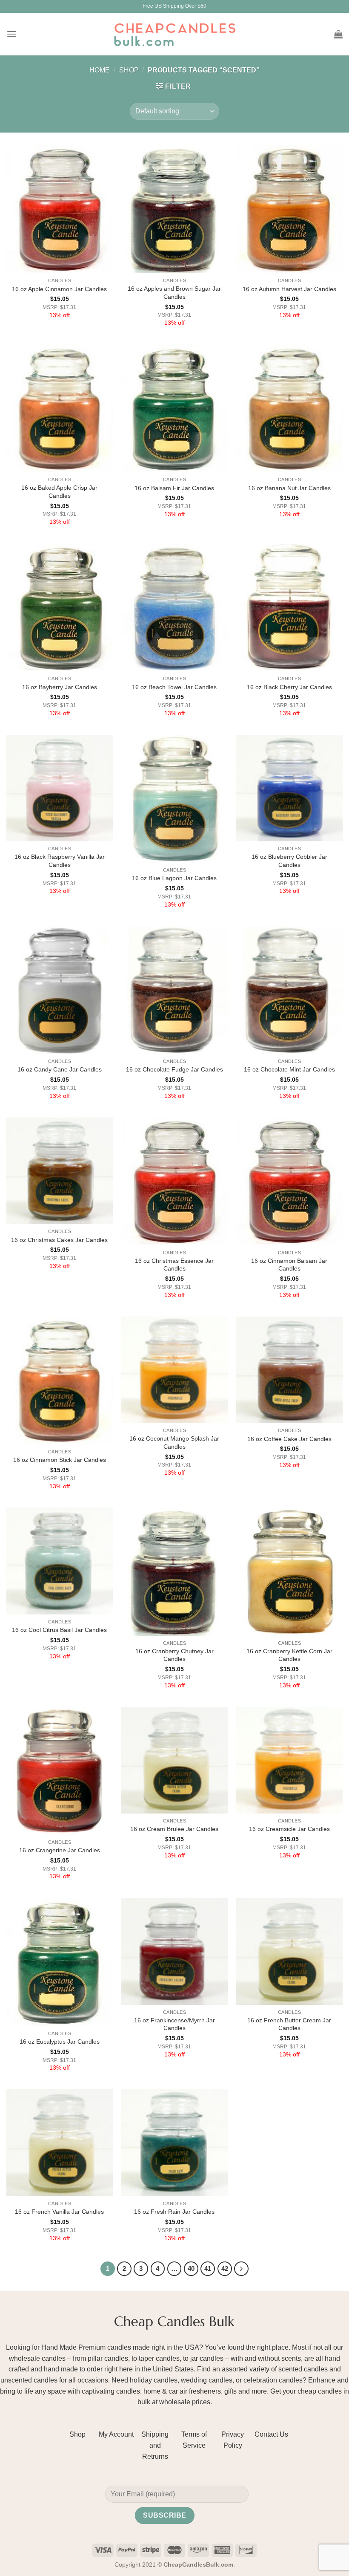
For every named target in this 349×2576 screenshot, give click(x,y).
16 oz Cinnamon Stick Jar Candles (60, 1460)
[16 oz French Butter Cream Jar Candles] (289, 1951)
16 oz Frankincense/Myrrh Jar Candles (174, 2024)
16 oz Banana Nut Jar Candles (289, 488)
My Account (116, 2434)
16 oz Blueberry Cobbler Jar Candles (289, 861)
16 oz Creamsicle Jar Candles (289, 1829)
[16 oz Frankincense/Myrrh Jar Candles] (174, 1951)
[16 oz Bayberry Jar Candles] (60, 607)
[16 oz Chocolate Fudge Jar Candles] (174, 990)
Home (100, 70)
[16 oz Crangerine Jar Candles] (60, 1771)
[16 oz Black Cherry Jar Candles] (289, 607)
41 (208, 2268)
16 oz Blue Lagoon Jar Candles (174, 878)
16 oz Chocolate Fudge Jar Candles (174, 1069)
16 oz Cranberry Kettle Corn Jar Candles (289, 1655)
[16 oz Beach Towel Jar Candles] (174, 607)
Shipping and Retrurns (155, 2445)
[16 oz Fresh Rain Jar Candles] (174, 2143)
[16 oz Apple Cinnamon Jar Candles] (60, 209)
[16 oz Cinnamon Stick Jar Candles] (60, 1380)
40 (191, 2268)
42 (225, 2268)
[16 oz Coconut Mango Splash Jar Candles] (174, 1370)
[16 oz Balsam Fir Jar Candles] (174, 408)
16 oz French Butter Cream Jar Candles (289, 2024)
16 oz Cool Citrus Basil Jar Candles (59, 1630)
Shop (129, 70)
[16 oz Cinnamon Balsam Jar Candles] (289, 1181)
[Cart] (338, 34)
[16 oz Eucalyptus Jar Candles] (60, 1962)
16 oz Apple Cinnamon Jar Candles (59, 289)
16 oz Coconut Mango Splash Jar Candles (174, 1443)
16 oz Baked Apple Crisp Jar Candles (59, 492)
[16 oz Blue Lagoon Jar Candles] (174, 799)
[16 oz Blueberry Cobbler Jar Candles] (289, 788)
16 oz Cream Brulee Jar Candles (174, 1829)
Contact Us (271, 2434)
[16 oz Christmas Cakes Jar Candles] (60, 1171)
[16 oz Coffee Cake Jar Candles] (289, 1370)
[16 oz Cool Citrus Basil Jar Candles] (60, 1561)
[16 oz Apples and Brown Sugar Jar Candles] (174, 209)
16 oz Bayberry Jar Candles (60, 687)
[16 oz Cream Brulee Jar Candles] (174, 1760)
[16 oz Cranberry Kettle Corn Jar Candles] (289, 1571)
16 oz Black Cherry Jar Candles (289, 687)
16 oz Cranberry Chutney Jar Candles (174, 1655)
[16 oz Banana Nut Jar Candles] (289, 408)
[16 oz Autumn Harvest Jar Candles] (289, 209)
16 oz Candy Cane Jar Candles (60, 1069)
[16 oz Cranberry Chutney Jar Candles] (174, 1571)
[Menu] (11, 34)
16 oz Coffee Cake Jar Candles (289, 1439)
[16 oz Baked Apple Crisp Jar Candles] (60, 408)
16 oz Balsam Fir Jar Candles (174, 488)
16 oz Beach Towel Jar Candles (174, 687)
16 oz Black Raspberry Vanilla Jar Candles (60, 861)
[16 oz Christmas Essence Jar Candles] (174, 1181)
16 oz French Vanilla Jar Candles (59, 2212)
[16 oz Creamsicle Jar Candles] (289, 1760)
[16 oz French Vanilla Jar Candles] (60, 2143)
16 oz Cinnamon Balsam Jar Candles (289, 1265)
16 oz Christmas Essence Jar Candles (174, 1265)
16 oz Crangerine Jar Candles (60, 1850)
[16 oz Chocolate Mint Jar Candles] (289, 990)
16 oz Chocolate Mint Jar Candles (289, 1069)
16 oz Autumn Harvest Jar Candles (289, 289)
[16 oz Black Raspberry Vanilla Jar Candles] (60, 788)
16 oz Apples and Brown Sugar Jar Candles (174, 293)
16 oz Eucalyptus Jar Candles (60, 2042)
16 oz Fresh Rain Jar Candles (174, 2212)
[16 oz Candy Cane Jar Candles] (60, 990)
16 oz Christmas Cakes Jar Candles (59, 1240)
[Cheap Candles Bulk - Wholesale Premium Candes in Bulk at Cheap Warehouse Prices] (174, 34)
